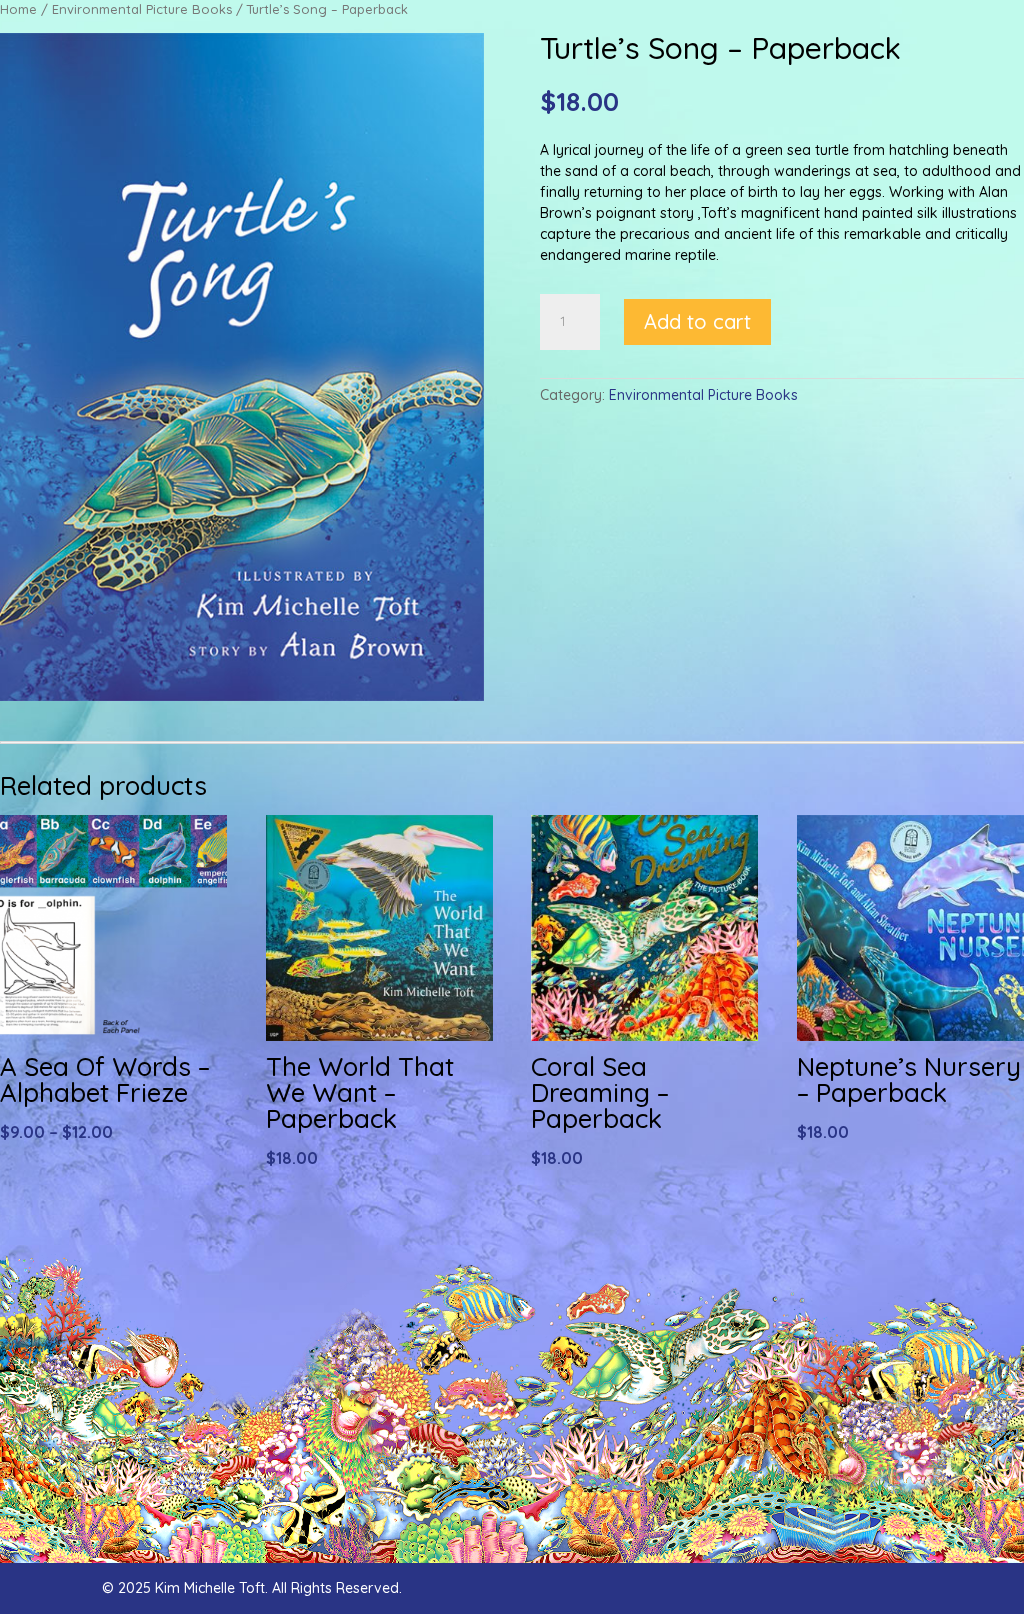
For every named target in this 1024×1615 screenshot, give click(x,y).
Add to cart (697, 321)
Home (18, 9)
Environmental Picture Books (142, 9)
